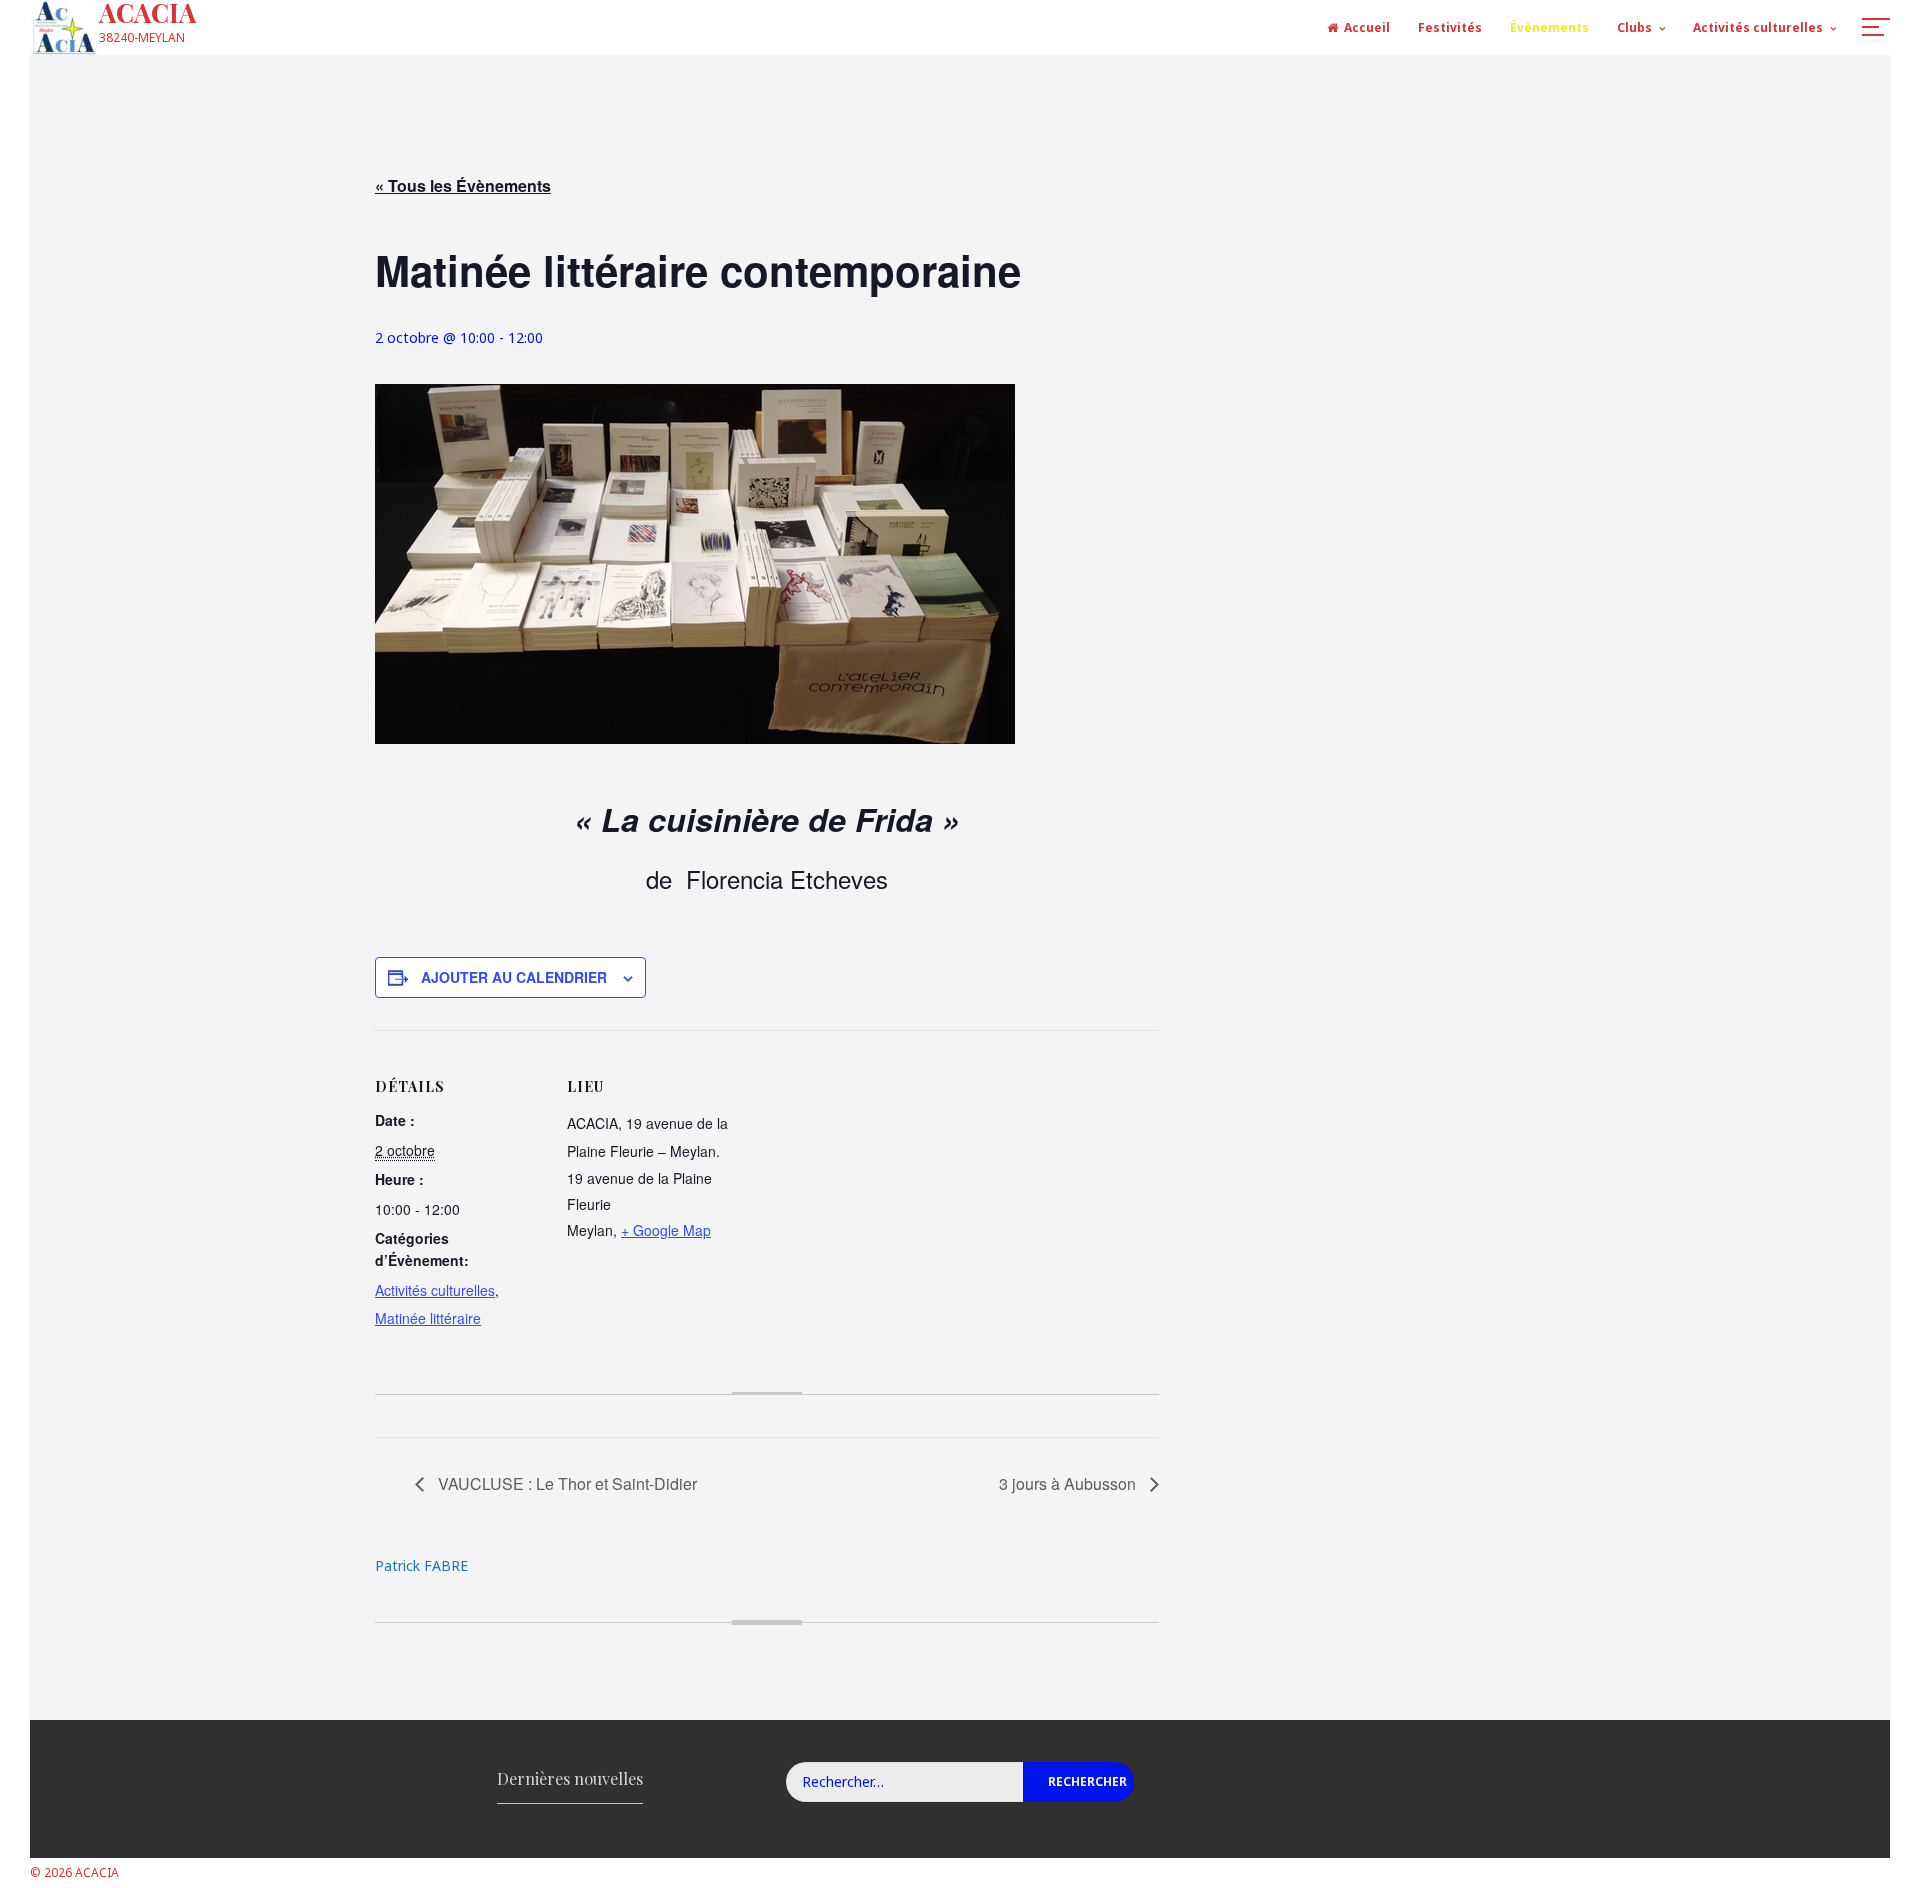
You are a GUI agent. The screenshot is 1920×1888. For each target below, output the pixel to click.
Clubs (1634, 27)
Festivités (1450, 27)
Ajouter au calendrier (514, 977)
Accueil (1367, 27)
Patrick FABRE (421, 1565)
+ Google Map (666, 1230)
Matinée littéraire (428, 1318)
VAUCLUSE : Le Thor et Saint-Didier (565, 1483)
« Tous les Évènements (463, 185)
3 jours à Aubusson (1069, 1483)
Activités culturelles (1758, 27)
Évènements (1549, 27)
